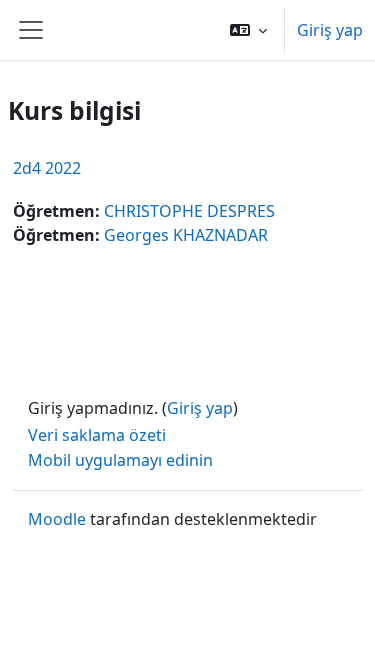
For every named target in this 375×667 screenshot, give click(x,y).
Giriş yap (330, 30)
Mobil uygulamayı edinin (120, 460)
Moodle (57, 519)
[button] (248, 30)
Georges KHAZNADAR (186, 235)
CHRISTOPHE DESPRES (189, 211)
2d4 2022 (47, 168)
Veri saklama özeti (97, 435)
